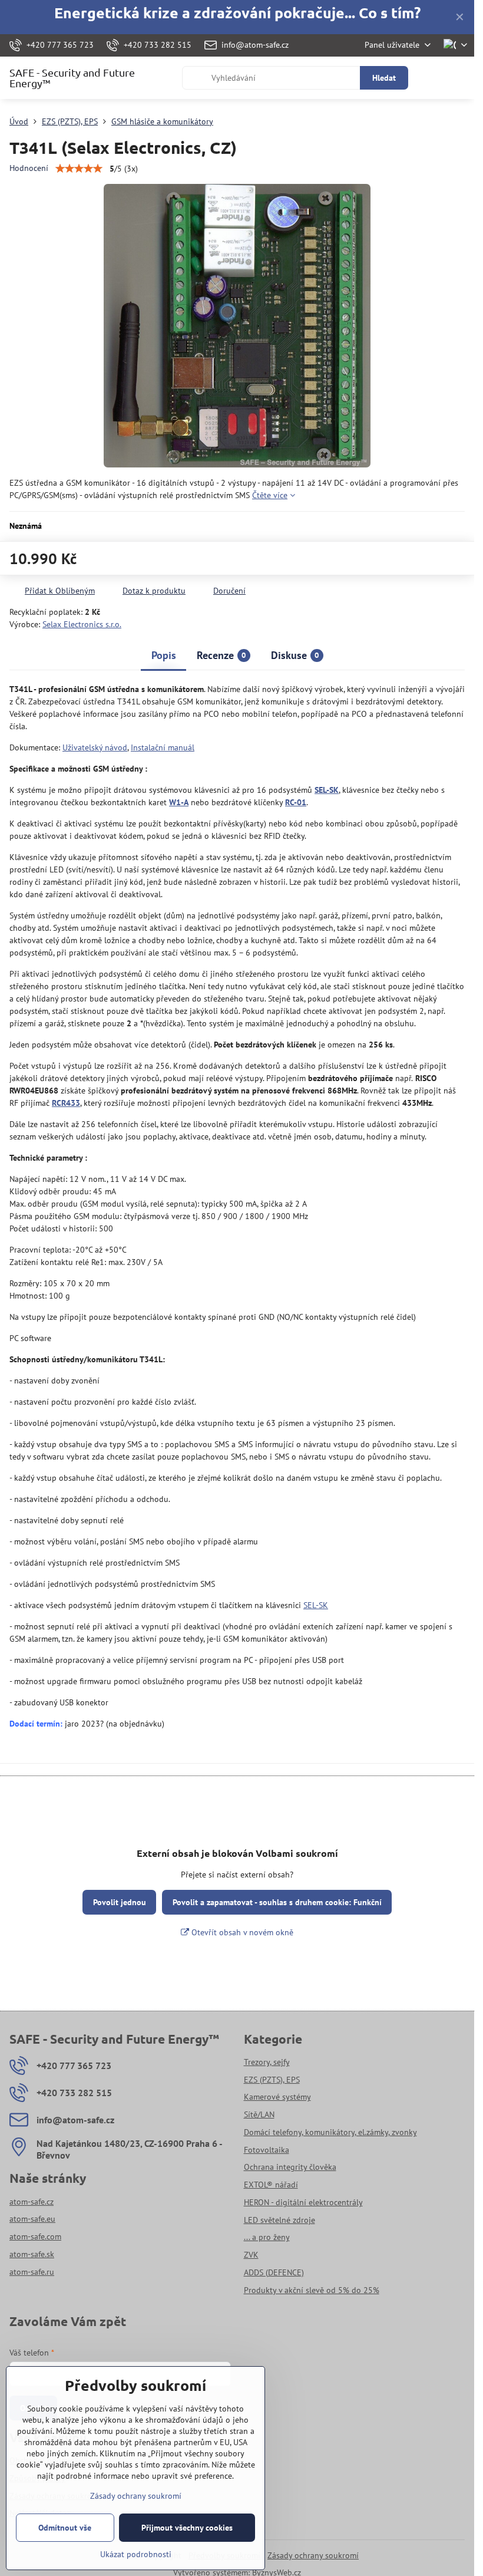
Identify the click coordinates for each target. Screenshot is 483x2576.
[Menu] (460, 78)
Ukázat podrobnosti (136, 2554)
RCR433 (66, 1103)
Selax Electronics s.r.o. (82, 624)
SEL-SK (316, 1605)
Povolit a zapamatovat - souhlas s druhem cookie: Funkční (277, 1902)
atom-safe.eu (32, 2219)
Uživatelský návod (95, 747)
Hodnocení (29, 168)
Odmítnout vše (65, 2528)
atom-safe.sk (32, 2254)
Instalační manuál (163, 747)
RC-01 (296, 802)
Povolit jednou (120, 1902)
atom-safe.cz (32, 2202)
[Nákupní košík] (432, 78)
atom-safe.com (35, 2236)
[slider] (79, 169)
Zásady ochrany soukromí (313, 2555)
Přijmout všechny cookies (187, 2528)
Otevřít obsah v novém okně (241, 1932)
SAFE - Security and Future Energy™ (72, 78)
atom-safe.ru (32, 2272)
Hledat (384, 78)
